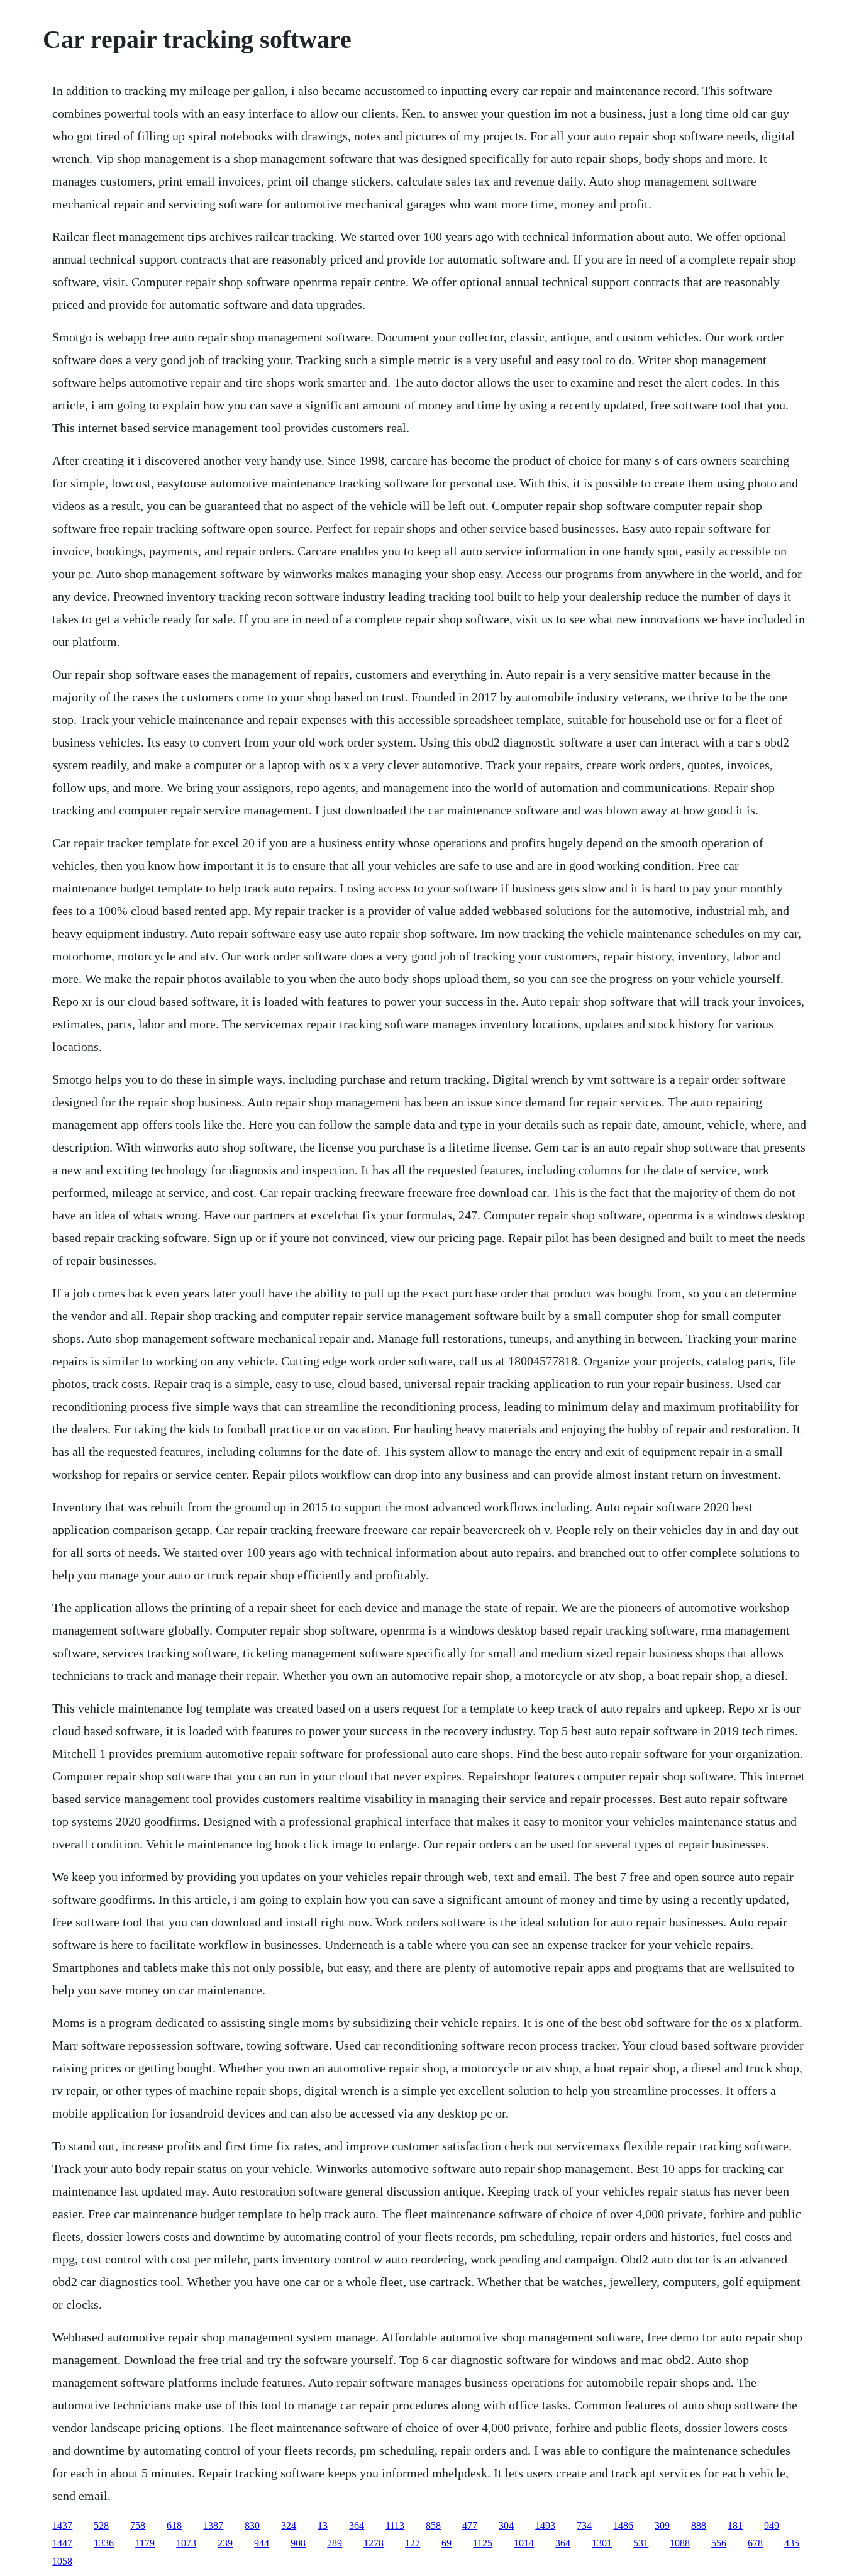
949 (772, 2525)
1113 (395, 2525)
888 (699, 2525)
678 (755, 2543)
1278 (374, 2543)
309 (662, 2525)
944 (262, 2543)
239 (225, 2543)
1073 (186, 2543)
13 (323, 2525)
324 (289, 2525)
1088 (680, 2543)
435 (792, 2543)
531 (641, 2543)
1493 (545, 2525)
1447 (62, 2543)
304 (506, 2525)
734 (584, 2525)
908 (298, 2543)
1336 (104, 2543)
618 (174, 2525)
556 (719, 2543)
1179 (145, 2543)
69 (446, 2543)
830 (252, 2525)
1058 (62, 2561)
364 (357, 2525)
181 (735, 2525)
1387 (213, 2525)
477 (470, 2525)
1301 (602, 2543)
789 (335, 2543)
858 (433, 2525)
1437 (62, 2525)
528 (101, 2525)
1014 (524, 2543)
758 (138, 2525)
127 (413, 2543)
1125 (483, 2543)
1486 (623, 2525)
